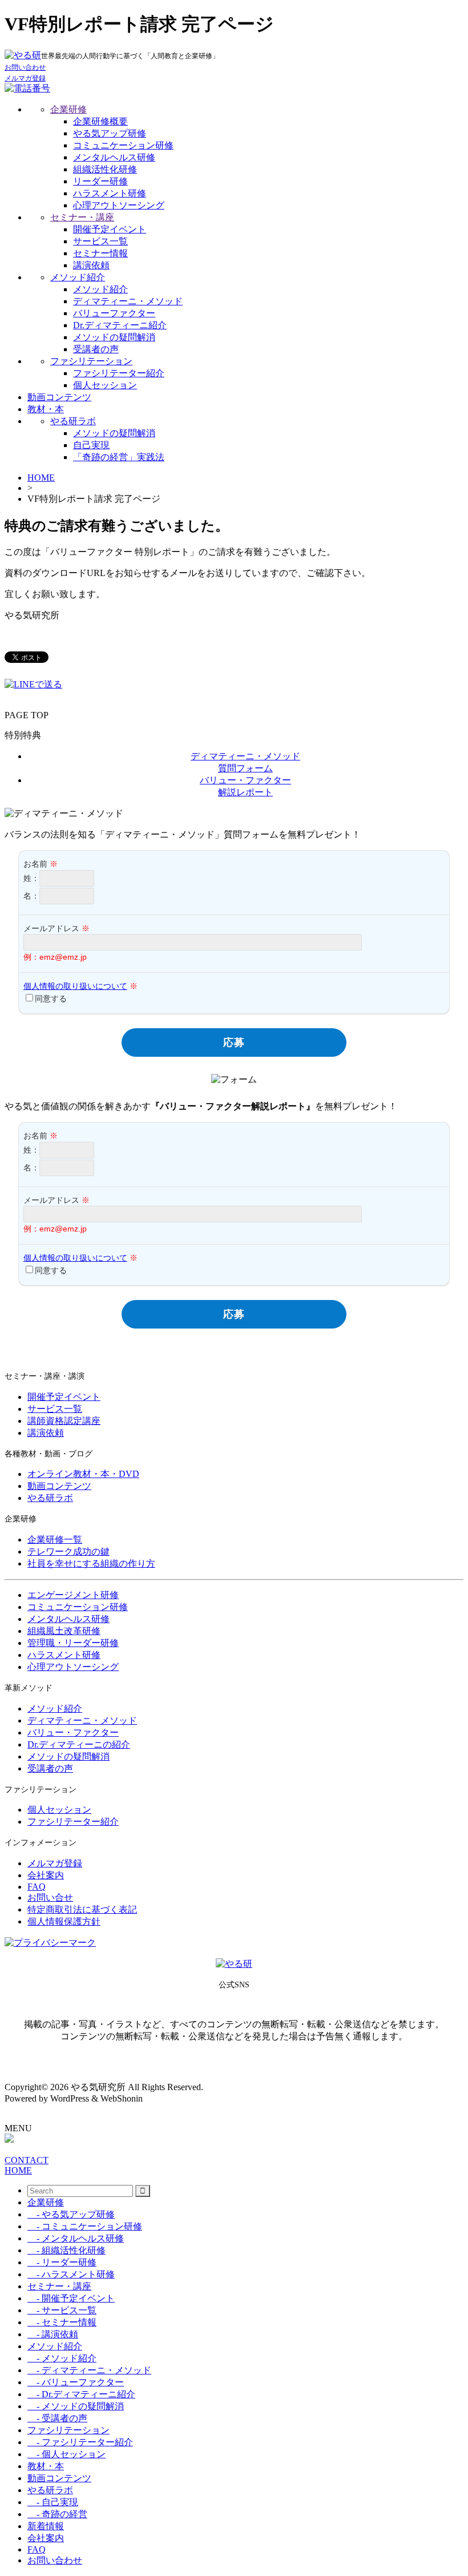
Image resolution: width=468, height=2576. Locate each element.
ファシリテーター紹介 (119, 373)
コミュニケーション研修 (123, 145)
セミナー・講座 (82, 217)
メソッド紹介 (78, 277)
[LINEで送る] (33, 684)
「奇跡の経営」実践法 (119, 457)
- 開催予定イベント (71, 2298)
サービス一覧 (100, 241)
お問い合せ (50, 1897)
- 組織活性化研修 (66, 2250)
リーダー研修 (100, 181)
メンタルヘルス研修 (114, 157)
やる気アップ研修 (110, 133)
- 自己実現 (53, 2502)
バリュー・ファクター (73, 1732)
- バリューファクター (76, 2382)
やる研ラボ (73, 421)
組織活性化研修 (105, 169)
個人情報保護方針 (64, 1921)
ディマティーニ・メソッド (128, 301)
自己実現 (91, 445)
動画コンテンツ (59, 397)
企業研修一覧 (55, 1539)
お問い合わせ (55, 2560)
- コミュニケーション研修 (85, 2226)
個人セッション (105, 385)
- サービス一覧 (62, 2310)
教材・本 (46, 409)
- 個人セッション (66, 2454)
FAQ (37, 1887)
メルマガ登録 (55, 1863)
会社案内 (46, 1875)
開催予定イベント (110, 229)
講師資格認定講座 (64, 1421)
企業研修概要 (100, 121)
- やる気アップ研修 (71, 2214)
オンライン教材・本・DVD (83, 1474)
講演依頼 (91, 265)
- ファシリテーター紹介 (80, 2442)
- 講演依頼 (53, 2334)
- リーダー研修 (62, 2262)
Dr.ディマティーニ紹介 (120, 325)
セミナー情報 (100, 253)
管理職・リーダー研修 (73, 1643)
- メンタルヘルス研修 (76, 2238)
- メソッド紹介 (62, 2358)
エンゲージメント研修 (73, 1595)
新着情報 (46, 2526)
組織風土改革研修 (64, 1631)
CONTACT (27, 2160)
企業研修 (68, 109)
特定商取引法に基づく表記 (82, 1909)
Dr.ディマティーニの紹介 (79, 1744)
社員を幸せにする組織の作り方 (91, 1563)
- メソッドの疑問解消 (76, 2406)
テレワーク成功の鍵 (68, 1551)
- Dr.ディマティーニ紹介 (81, 2394)
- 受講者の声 (57, 2418)
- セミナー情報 (62, 2322)
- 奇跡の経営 (57, 2514)
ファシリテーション (91, 361)
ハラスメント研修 (110, 193)
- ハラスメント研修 (71, 2274)
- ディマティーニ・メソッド (89, 2370)
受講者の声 (96, 349)
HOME (41, 478)
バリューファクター (114, 313)
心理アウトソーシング (119, 205)
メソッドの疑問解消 (114, 337)
